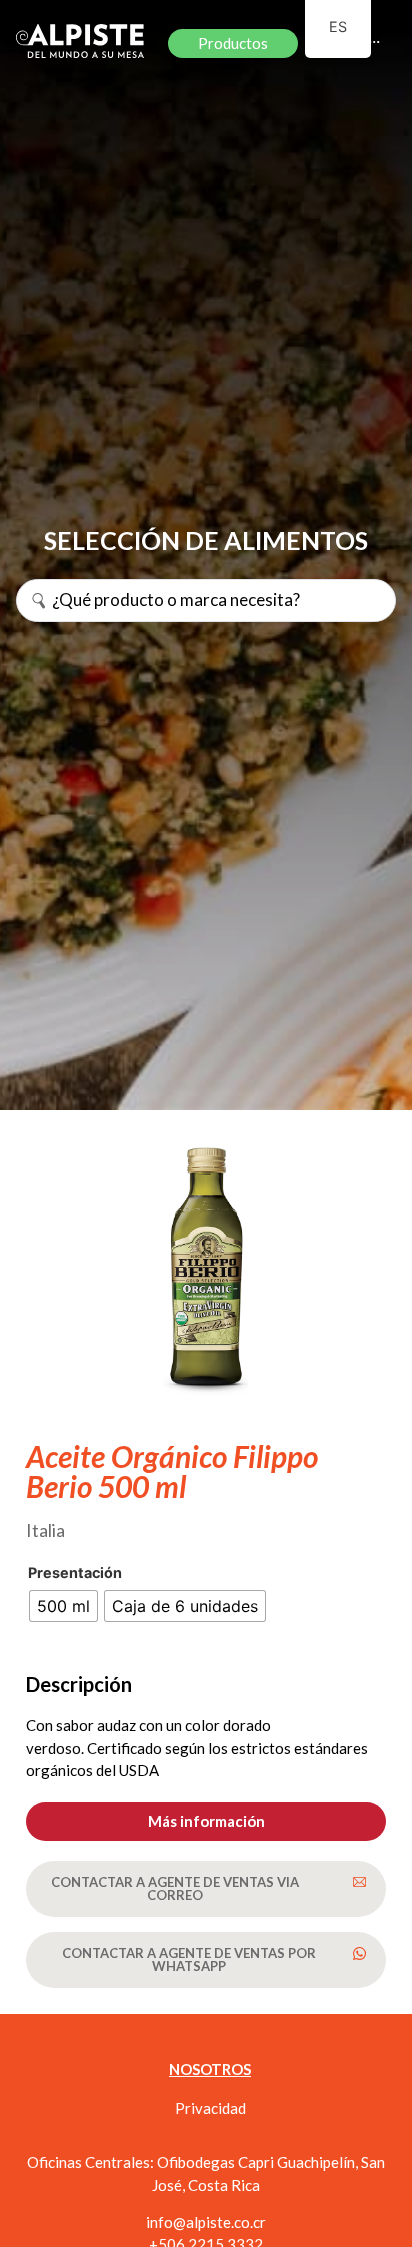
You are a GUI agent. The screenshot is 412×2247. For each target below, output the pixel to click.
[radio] (63, 1606)
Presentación (75, 1573)
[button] (206, 1821)
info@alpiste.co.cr (206, 2222)
